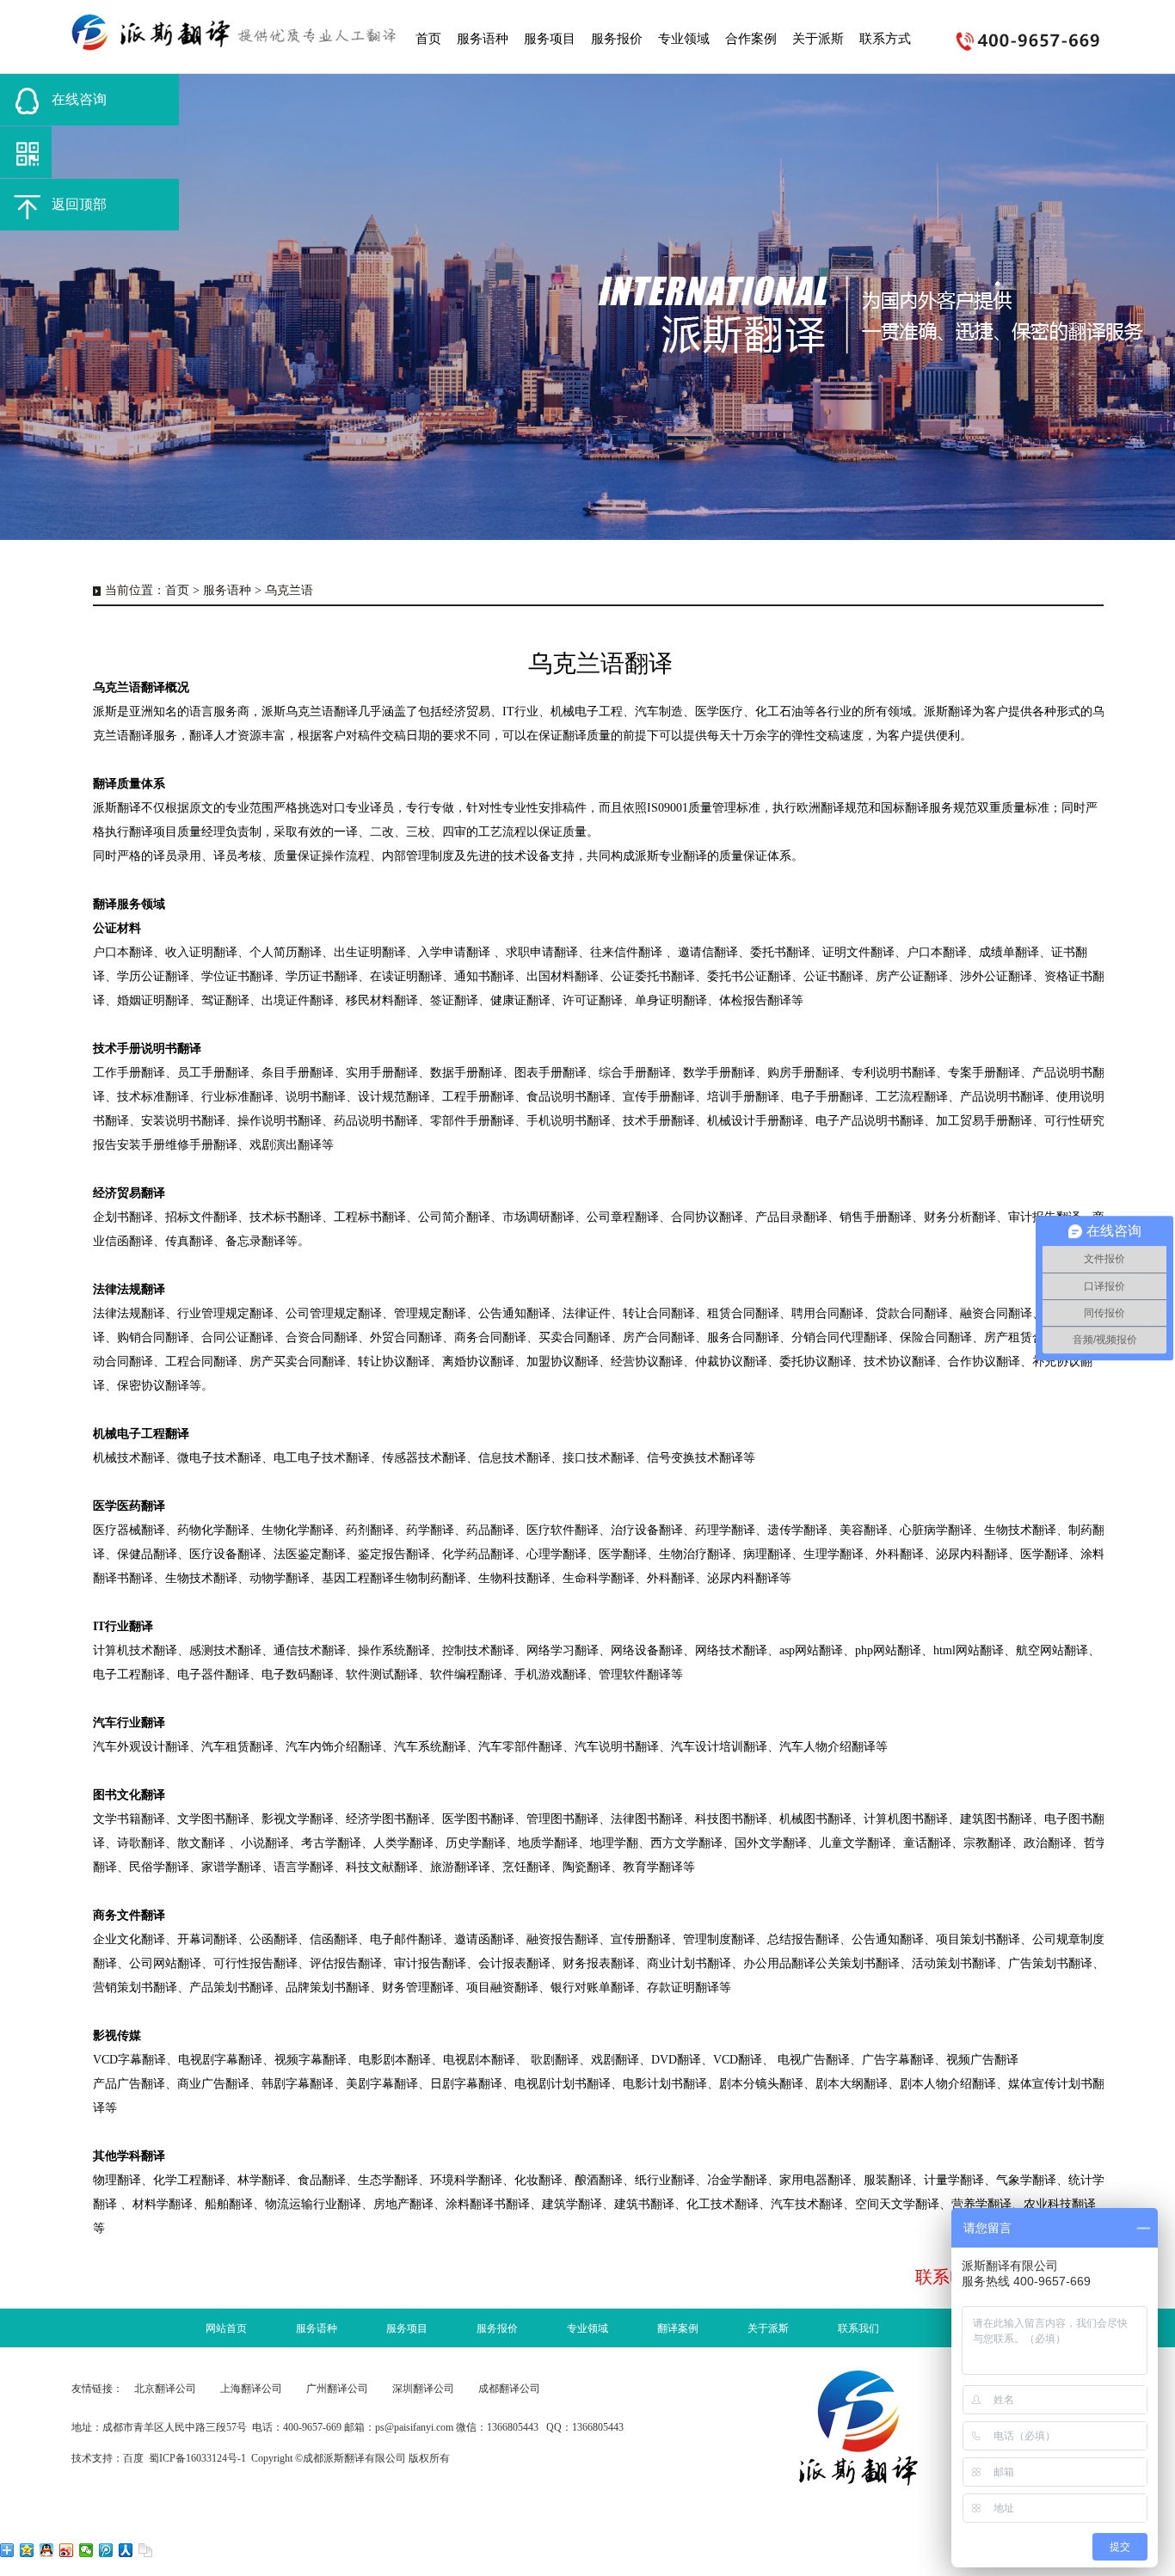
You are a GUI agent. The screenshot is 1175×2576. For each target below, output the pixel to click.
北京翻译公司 (165, 2389)
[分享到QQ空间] (27, 2550)
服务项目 (407, 2328)
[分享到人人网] (126, 2550)
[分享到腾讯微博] (106, 2550)
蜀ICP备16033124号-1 (197, 2458)
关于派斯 (768, 2328)
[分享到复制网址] (146, 2550)
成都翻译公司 (509, 2389)
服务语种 (227, 590)
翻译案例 (678, 2328)
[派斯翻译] (240, 34)
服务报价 (497, 2328)
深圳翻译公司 (423, 2389)
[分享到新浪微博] (67, 2550)
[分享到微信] (86, 2550)
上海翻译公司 (251, 2389)
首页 (177, 590)
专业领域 (587, 2328)
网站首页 (226, 2328)
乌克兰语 (289, 590)
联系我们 (858, 2328)
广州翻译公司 (337, 2389)
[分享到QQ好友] (47, 2550)
